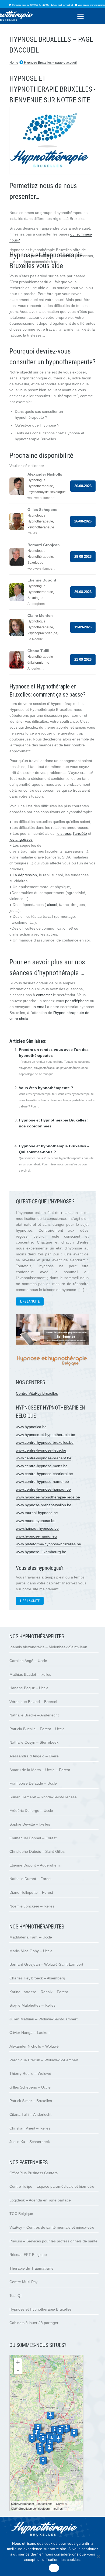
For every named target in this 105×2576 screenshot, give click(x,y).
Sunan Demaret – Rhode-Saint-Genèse (43, 1797)
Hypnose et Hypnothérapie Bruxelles (41, 2309)
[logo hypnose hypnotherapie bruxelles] (52, 2530)
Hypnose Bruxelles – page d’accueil (50, 63)
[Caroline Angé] (43, 2440)
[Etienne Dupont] (58, 2439)
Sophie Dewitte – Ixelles (30, 1824)
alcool (52, 905)
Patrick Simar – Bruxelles (31, 2101)
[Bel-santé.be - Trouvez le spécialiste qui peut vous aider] (52, 1343)
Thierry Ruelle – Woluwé (30, 2073)
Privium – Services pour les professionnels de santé (53, 2241)
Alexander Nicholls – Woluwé (34, 2046)
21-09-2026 (83, 659)
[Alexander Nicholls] (66, 2429)
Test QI (15, 2295)
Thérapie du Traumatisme (31, 2268)
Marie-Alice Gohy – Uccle (31, 1951)
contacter (44, 995)
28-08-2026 (83, 557)
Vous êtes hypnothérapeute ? (46, 1088)
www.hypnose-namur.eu (36, 1536)
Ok (54, 2568)
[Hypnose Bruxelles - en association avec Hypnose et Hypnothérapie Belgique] (52, 1368)
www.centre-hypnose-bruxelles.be (45, 1442)
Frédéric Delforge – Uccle (31, 1810)
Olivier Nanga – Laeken (29, 2033)
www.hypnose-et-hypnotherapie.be (45, 1435)
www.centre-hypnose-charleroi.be (44, 1474)
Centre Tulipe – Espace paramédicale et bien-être (52, 2186)
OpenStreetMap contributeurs (30, 2508)
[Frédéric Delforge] (50, 2443)
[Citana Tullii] (32, 2439)
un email (39, 1007)
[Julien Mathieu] (60, 2431)
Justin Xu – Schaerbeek (30, 2142)
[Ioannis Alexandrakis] (38, 2428)
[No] (98, 2556)
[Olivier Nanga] (50, 2416)
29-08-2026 (83, 592)
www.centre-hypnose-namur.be (42, 1481)
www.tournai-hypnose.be (37, 1513)
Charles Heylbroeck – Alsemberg (37, 1978)
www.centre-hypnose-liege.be (41, 1450)
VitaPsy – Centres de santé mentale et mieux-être (52, 2227)
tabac (64, 905)
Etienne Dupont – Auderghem (35, 1865)
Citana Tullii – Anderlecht (30, 2114)
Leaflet (40, 2504)
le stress (64, 833)
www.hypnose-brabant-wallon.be (44, 1505)
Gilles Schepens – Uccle (30, 2087)
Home (14, 63)
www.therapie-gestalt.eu (30, 1030)
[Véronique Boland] (40, 2451)
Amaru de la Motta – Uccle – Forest (40, 1770)
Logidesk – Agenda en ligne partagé (40, 2200)
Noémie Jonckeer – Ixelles (32, 1906)
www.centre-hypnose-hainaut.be (43, 1489)
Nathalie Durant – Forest (30, 1879)
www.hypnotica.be (31, 1427)
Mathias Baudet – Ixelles (30, 1674)
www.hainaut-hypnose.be (37, 1528)
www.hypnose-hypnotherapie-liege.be (48, 1497)
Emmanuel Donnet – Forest (33, 1838)
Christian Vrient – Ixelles (30, 2128)
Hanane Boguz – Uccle (29, 1688)
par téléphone (77, 1001)
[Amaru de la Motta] (49, 2448)
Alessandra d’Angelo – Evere (34, 1756)
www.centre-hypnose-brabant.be (44, 1458)
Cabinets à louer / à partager (34, 2323)
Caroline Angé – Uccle (28, 1661)
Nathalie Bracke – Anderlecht (34, 1715)
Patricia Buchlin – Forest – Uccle (37, 1729)
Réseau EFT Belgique (28, 2255)
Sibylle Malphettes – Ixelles (32, 2005)
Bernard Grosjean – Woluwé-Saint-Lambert (46, 1964)
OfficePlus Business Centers (34, 2173)
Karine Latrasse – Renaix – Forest (39, 1992)
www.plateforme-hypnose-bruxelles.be (48, 1544)
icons (49, 2504)
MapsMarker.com (22, 2504)
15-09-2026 (83, 627)
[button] (80, 16)
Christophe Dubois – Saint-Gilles (37, 1851)
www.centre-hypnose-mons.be (42, 1466)
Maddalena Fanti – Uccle (31, 1937)
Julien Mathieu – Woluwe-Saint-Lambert (43, 2019)
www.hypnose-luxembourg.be (41, 1552)
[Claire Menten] (74, 2433)
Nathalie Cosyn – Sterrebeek (34, 1742)
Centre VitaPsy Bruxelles (37, 1393)
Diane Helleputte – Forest (31, 1892)
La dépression (25, 875)
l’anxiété (80, 833)
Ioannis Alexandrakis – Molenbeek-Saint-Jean (48, 1647)
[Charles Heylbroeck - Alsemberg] (43, 2461)
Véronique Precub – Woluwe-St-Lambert (44, 2060)
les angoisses (21, 839)
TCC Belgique (21, 2214)
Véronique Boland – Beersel (33, 1702)
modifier (57, 2508)
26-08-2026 (83, 486)
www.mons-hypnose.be (36, 1521)
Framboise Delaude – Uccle (33, 1783)
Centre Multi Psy (23, 2282)
